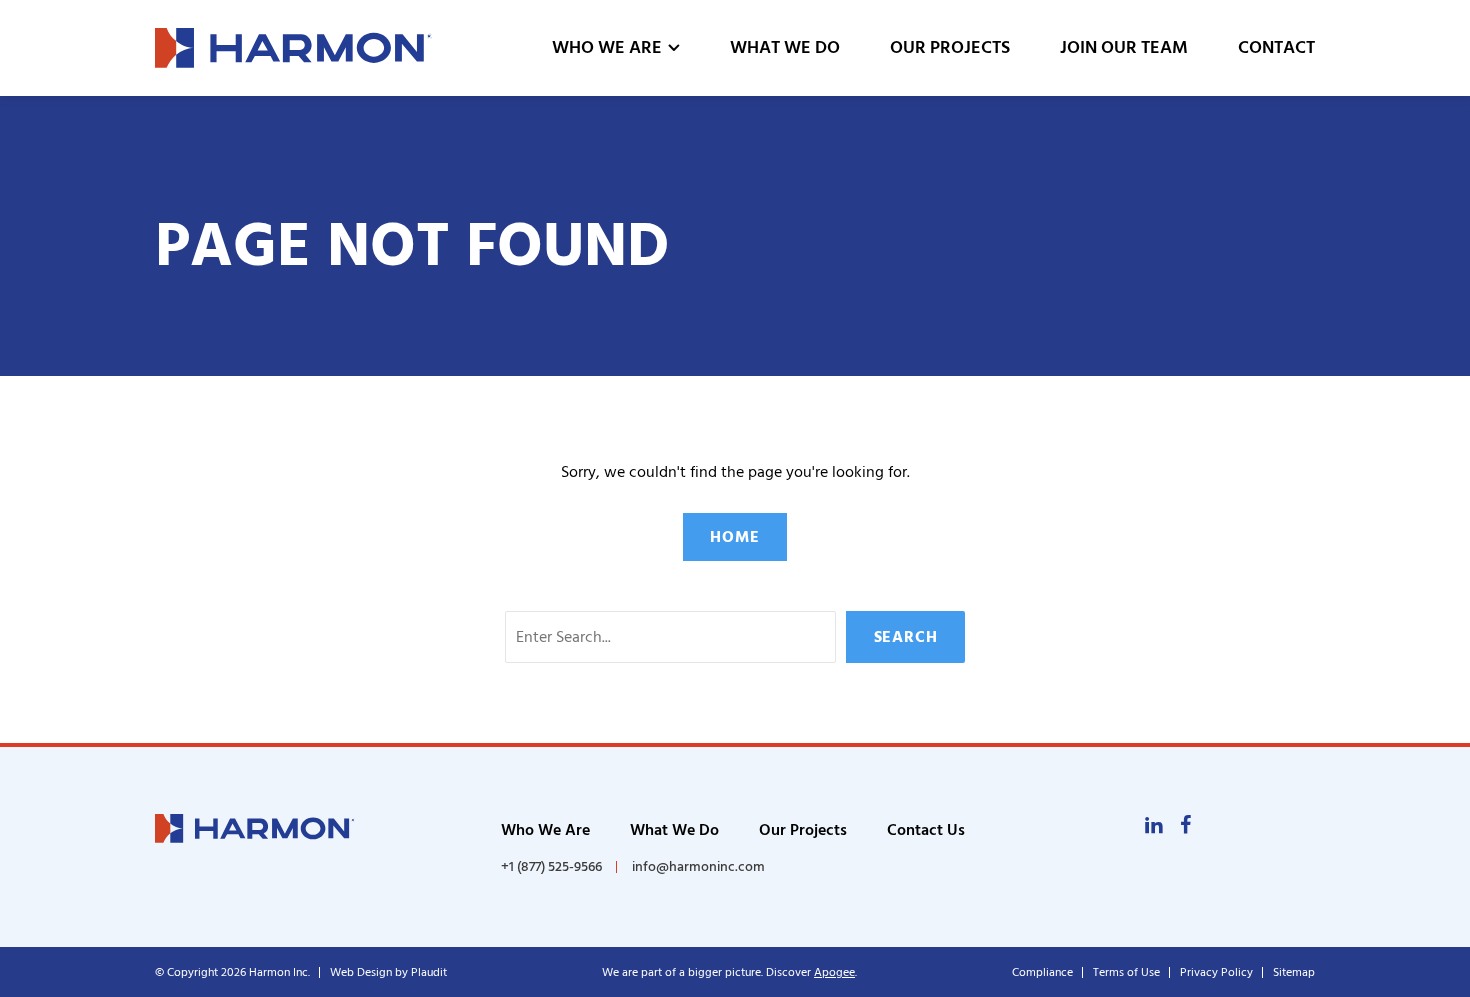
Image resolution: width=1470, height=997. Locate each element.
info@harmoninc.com (698, 866)
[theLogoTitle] (293, 48)
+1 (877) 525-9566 (551, 867)
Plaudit (429, 972)
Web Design (361, 972)
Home (734, 537)
